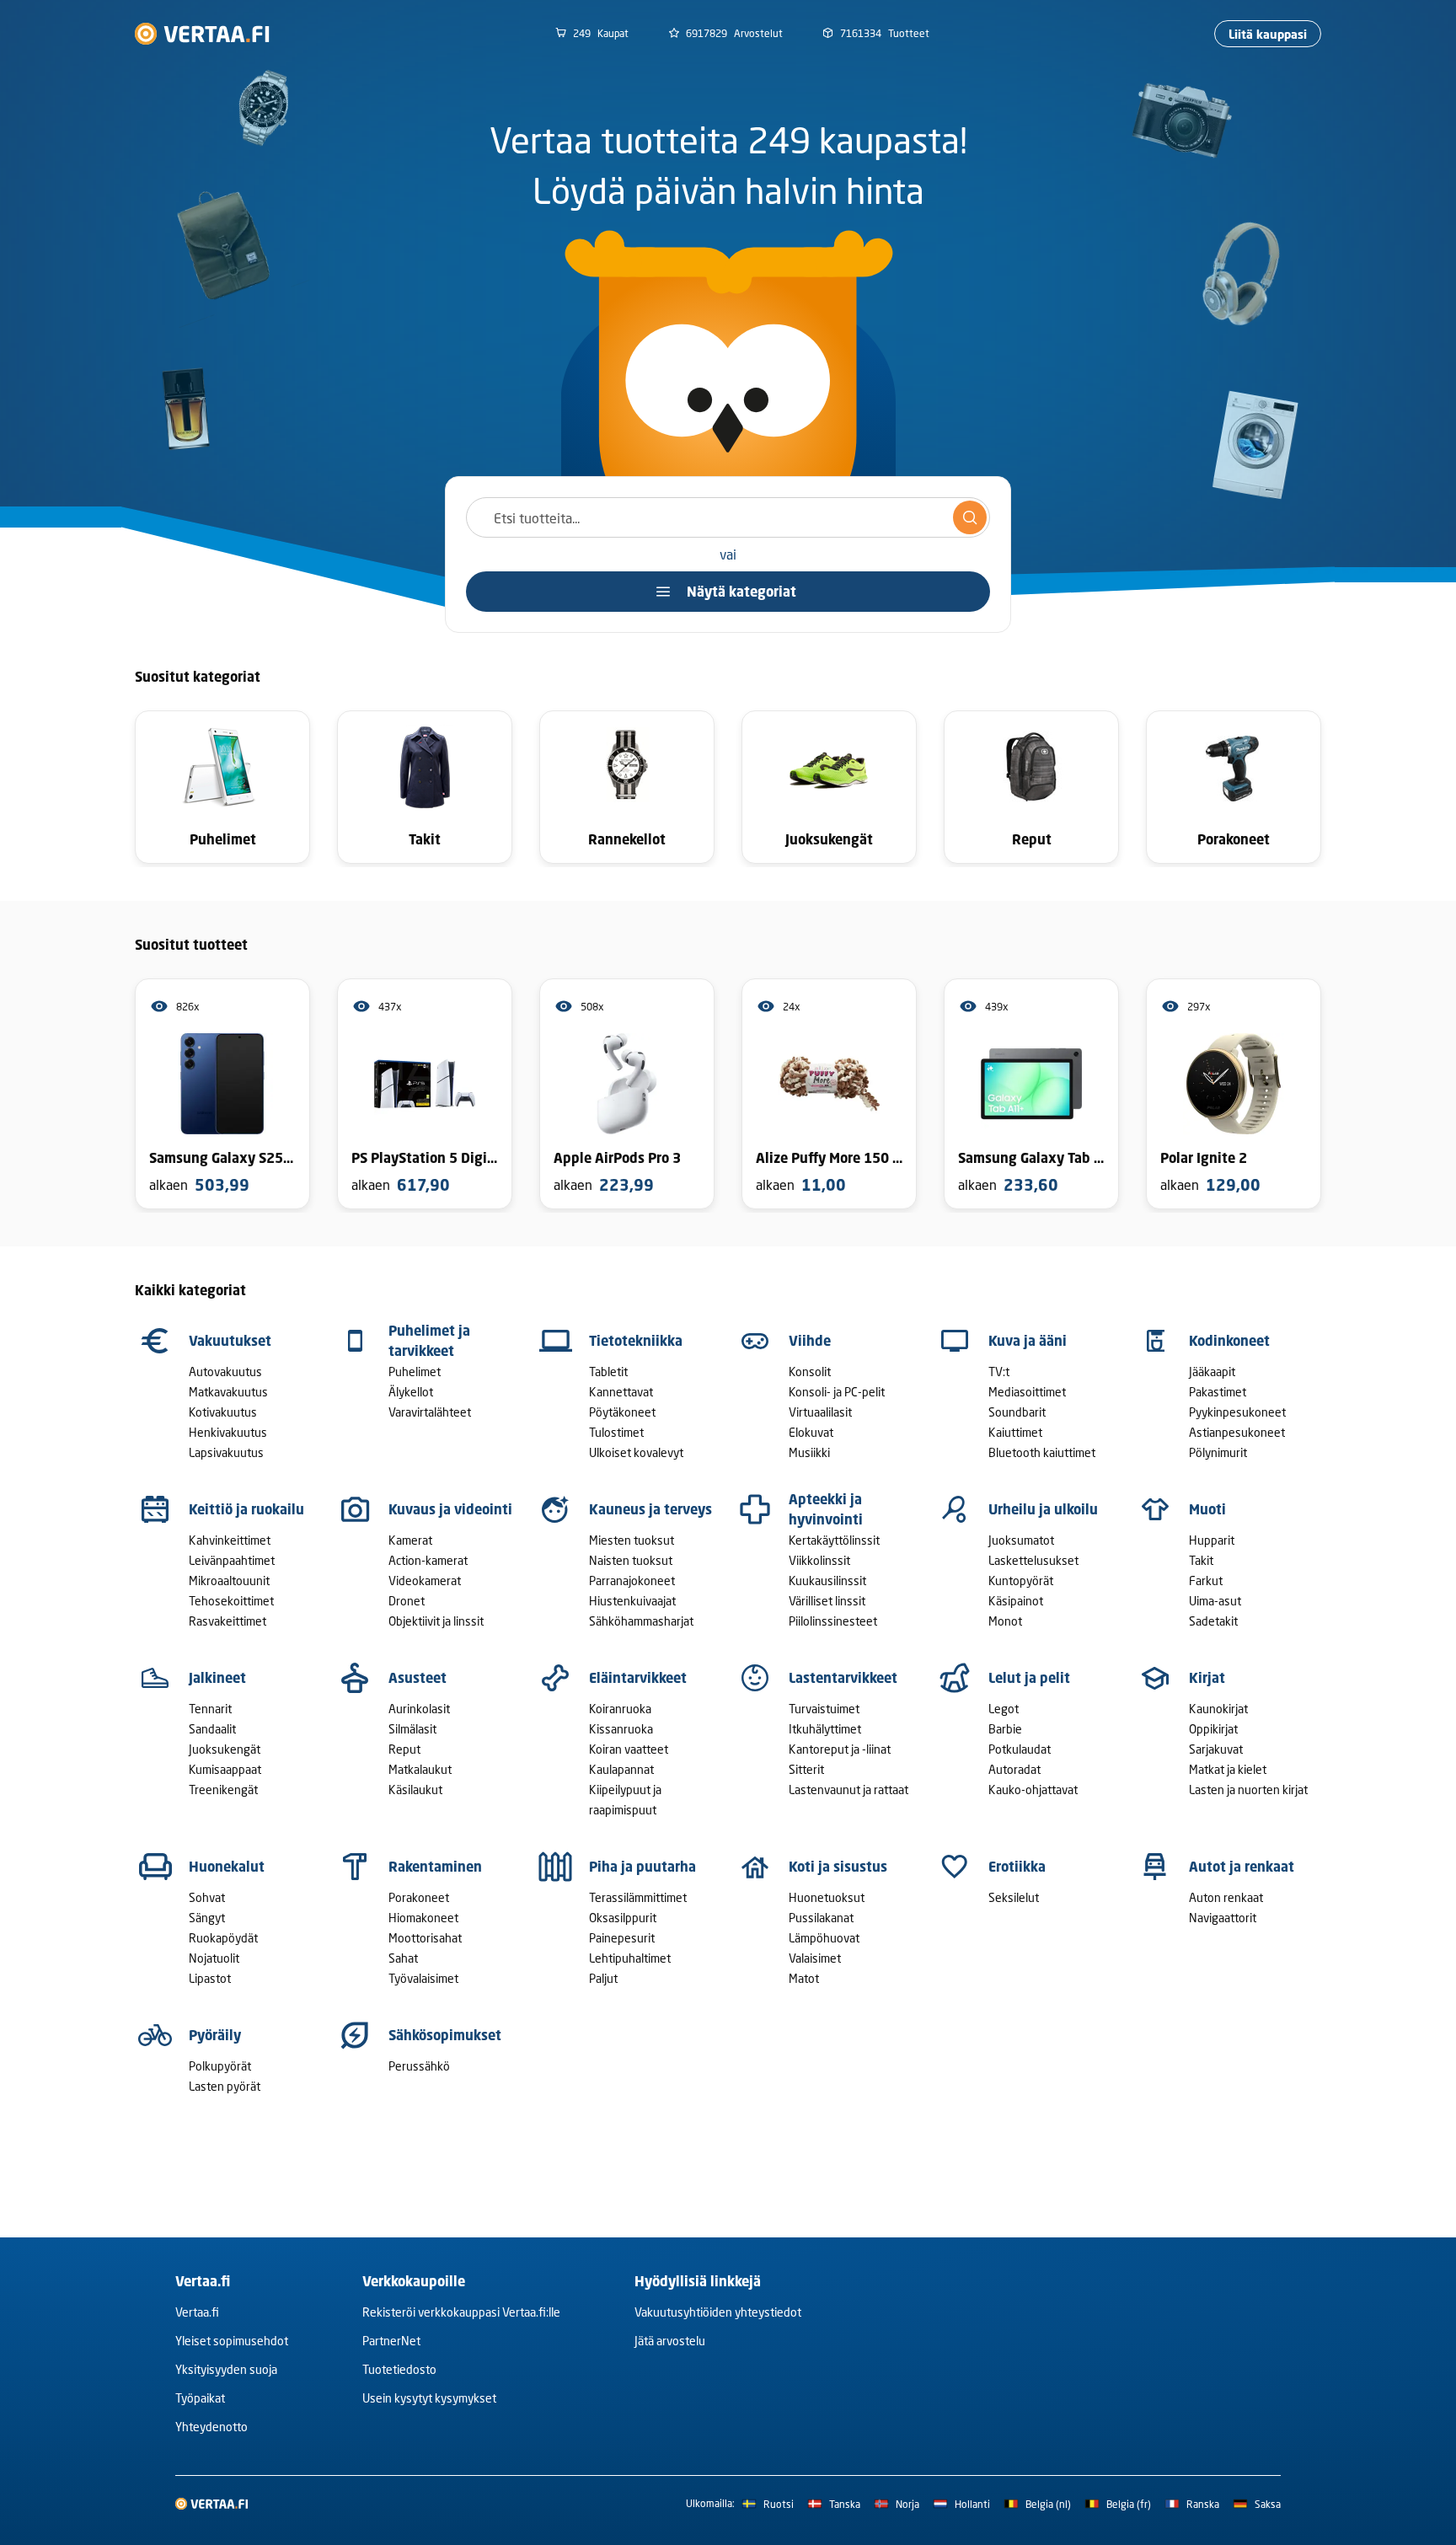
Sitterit (806, 1769)
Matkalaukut (420, 1769)
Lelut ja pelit (1029, 1678)
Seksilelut (1014, 1897)
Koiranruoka (620, 1709)
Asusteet (418, 1678)
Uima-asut (1215, 1601)
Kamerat (410, 1540)
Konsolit (810, 1372)
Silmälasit (412, 1729)
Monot (1005, 1621)
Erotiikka (1017, 1867)
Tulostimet (616, 1432)
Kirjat (1207, 1678)
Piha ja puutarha (642, 1867)
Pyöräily (215, 2035)
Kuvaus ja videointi (450, 1509)
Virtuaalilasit (820, 1412)
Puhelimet (415, 1372)
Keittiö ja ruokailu (246, 1509)
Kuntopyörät (1021, 1581)
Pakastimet (1218, 1392)
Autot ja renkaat (1242, 1867)
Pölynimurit (1218, 1452)
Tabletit (608, 1372)
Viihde (810, 1341)
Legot (1004, 1709)
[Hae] (970, 517)
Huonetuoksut (827, 1897)
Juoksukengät (225, 1749)
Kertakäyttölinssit (834, 1540)
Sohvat (207, 1897)
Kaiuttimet (1015, 1432)
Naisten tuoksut (631, 1560)
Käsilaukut (415, 1790)
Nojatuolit (214, 1958)
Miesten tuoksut (632, 1540)
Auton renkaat (1226, 1897)
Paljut (603, 1978)
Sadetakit (1213, 1621)
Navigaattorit (1223, 1918)
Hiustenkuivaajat (632, 1601)
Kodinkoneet (1229, 1341)
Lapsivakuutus (226, 1452)
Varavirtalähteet (430, 1412)
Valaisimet (815, 1958)
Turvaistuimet (824, 1709)
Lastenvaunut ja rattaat (848, 1790)
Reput (404, 1749)
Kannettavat (621, 1392)
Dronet (407, 1601)
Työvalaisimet (423, 1978)
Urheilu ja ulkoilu (1043, 1509)
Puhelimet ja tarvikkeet (429, 1341)
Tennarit (210, 1709)
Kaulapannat (621, 1769)
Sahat (403, 1958)
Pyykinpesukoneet (1237, 1412)
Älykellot (411, 1392)
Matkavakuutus (228, 1392)
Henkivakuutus (228, 1432)
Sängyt (207, 1918)
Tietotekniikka (636, 1341)
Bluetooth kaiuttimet (1042, 1452)
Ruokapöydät (223, 1938)
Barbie (1005, 1729)
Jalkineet (217, 1678)
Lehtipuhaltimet (630, 1958)
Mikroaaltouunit (229, 1581)
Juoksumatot (1021, 1540)
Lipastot (210, 1978)
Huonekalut (227, 1867)
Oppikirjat (1213, 1729)
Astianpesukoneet (1237, 1432)
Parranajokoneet (632, 1581)
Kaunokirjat (1218, 1709)
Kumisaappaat (225, 1769)
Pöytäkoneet (622, 1412)
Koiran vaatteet (629, 1749)
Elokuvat (811, 1432)
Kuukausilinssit (827, 1581)
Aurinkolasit (419, 1709)
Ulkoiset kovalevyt (636, 1452)
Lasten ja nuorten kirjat (1248, 1790)
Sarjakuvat (1216, 1749)
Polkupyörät (220, 2066)
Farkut (1206, 1581)
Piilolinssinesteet (833, 1621)
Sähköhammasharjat (641, 1621)
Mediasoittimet (1027, 1392)
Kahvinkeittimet (230, 1540)
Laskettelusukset (1033, 1560)
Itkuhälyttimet (825, 1729)
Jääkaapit (1212, 1372)
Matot (804, 1978)
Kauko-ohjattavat (1033, 1790)
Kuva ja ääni (1028, 1341)
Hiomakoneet (423, 1918)
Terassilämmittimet (638, 1897)
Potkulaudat (1020, 1749)
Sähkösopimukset (445, 2035)
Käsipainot (1016, 1601)
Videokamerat (425, 1581)
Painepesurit (622, 1938)
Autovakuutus (225, 1372)
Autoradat (1014, 1769)
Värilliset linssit (827, 1601)
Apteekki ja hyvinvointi (826, 1509)
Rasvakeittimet (227, 1621)
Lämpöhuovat (824, 1938)
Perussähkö (419, 2066)
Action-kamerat (428, 1560)
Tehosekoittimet (231, 1601)
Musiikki (809, 1452)
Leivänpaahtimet (232, 1560)
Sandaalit (212, 1729)
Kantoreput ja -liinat (840, 1749)
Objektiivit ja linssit (436, 1621)
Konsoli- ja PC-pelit (837, 1392)
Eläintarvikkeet (638, 1678)
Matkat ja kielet (1228, 1769)
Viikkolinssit (819, 1560)
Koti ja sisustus (838, 1867)
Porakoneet (419, 1897)
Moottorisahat (425, 1938)
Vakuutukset (230, 1341)
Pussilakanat (821, 1918)
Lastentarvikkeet (843, 1678)
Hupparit (1212, 1540)
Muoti (1207, 1509)
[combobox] (728, 517)
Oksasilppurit (623, 1918)
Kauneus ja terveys (650, 1509)
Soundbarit (1017, 1412)
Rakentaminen (435, 1867)
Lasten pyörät (225, 2086)
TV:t (999, 1372)
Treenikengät (223, 1790)
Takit (1201, 1560)
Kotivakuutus (223, 1412)
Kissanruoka (621, 1729)
